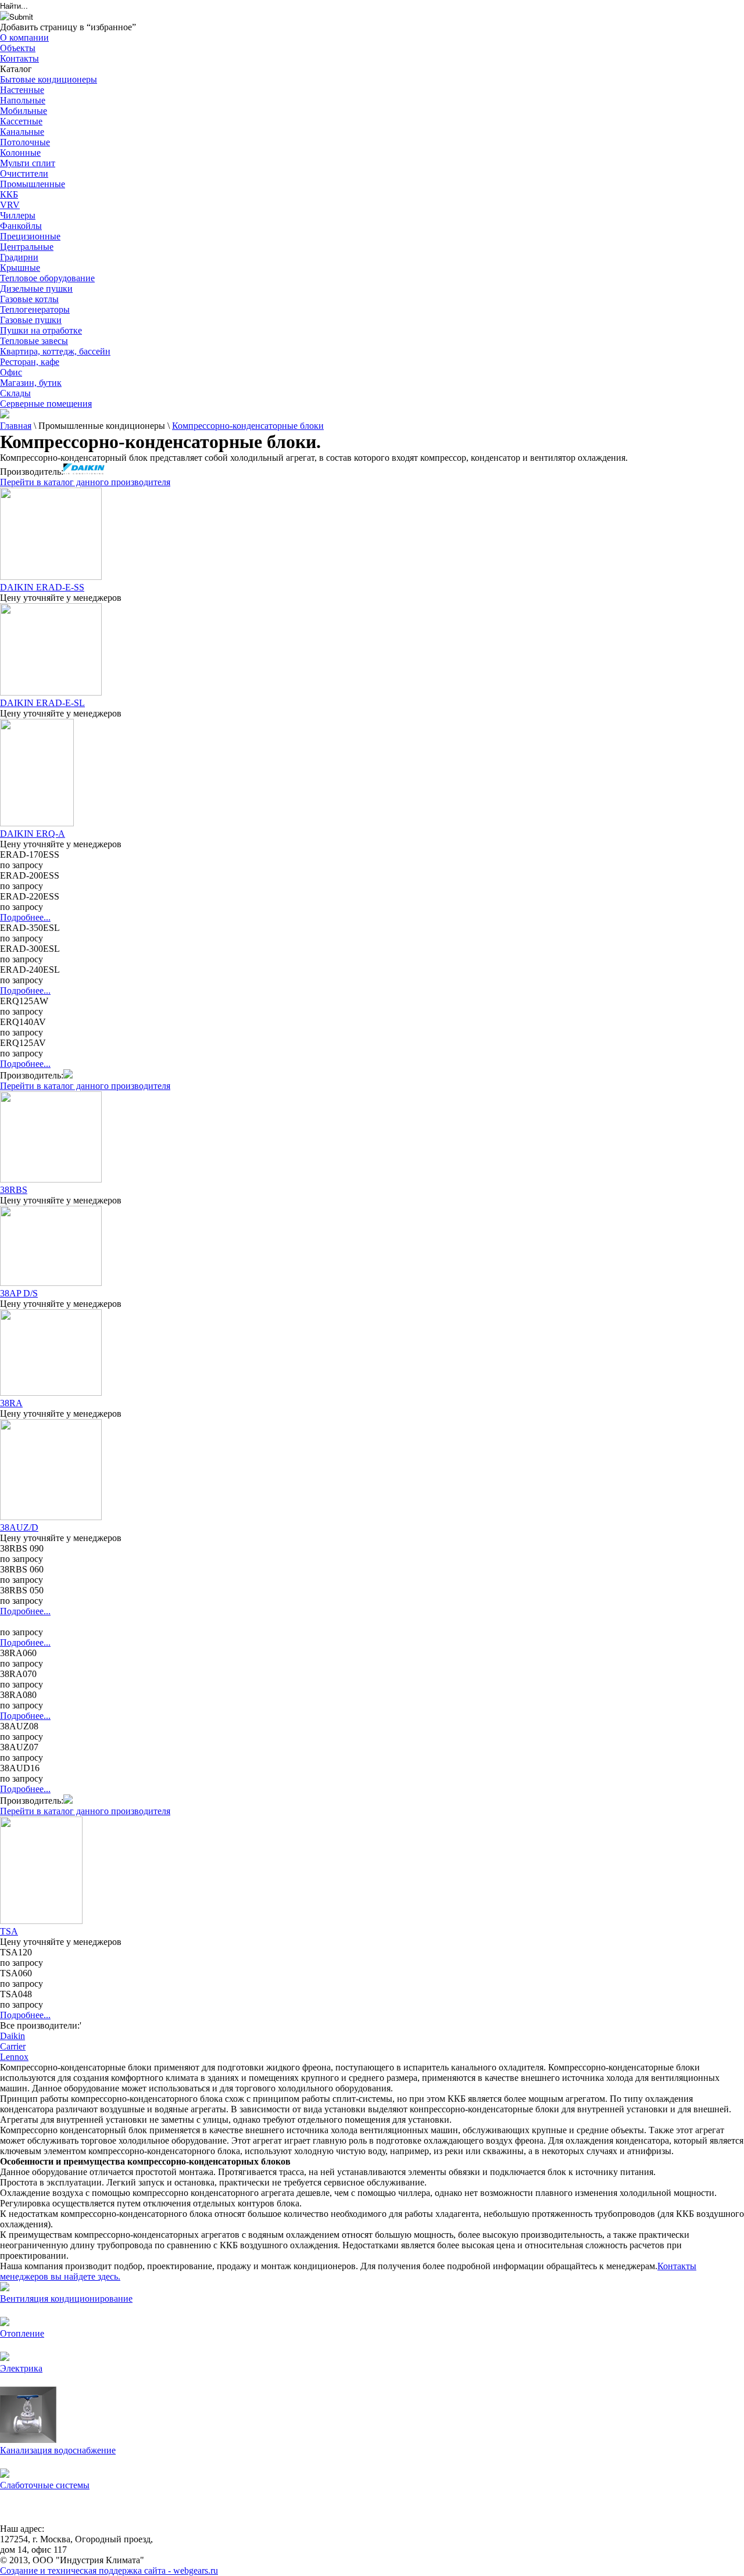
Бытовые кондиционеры (49, 79)
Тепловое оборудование (47, 278)
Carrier (13, 2046)
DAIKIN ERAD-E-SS (42, 587)
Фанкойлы (21, 226)
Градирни (19, 257)
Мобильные (24, 111)
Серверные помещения (46, 404)
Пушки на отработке (41, 330)
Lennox (14, 2057)
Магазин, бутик (31, 383)
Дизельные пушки (36, 289)
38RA (11, 1403)
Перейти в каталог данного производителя (85, 482)
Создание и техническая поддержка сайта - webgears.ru (109, 2570)
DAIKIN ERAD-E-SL (42, 703)
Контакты (19, 58)
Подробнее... (25, 917)
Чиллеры (18, 215)
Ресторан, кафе (30, 362)
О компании (24, 37)
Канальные (22, 132)
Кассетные (21, 121)
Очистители (24, 173)
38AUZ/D (19, 1527)
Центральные (27, 247)
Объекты (18, 48)
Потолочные (25, 142)
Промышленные (33, 184)
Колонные (20, 153)
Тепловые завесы (34, 341)
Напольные (23, 100)
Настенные (22, 90)
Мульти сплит (28, 163)
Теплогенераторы (35, 309)
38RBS (14, 1190)
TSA (9, 1931)
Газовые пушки (31, 320)
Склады (15, 393)
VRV (10, 205)
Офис (11, 372)
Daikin (12, 2036)
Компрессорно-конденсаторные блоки (248, 426)
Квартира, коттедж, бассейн (55, 351)
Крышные (20, 268)
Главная (16, 426)
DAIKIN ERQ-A (33, 834)
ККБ (9, 194)
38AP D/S (19, 1293)
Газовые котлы (29, 299)
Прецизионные (30, 236)
